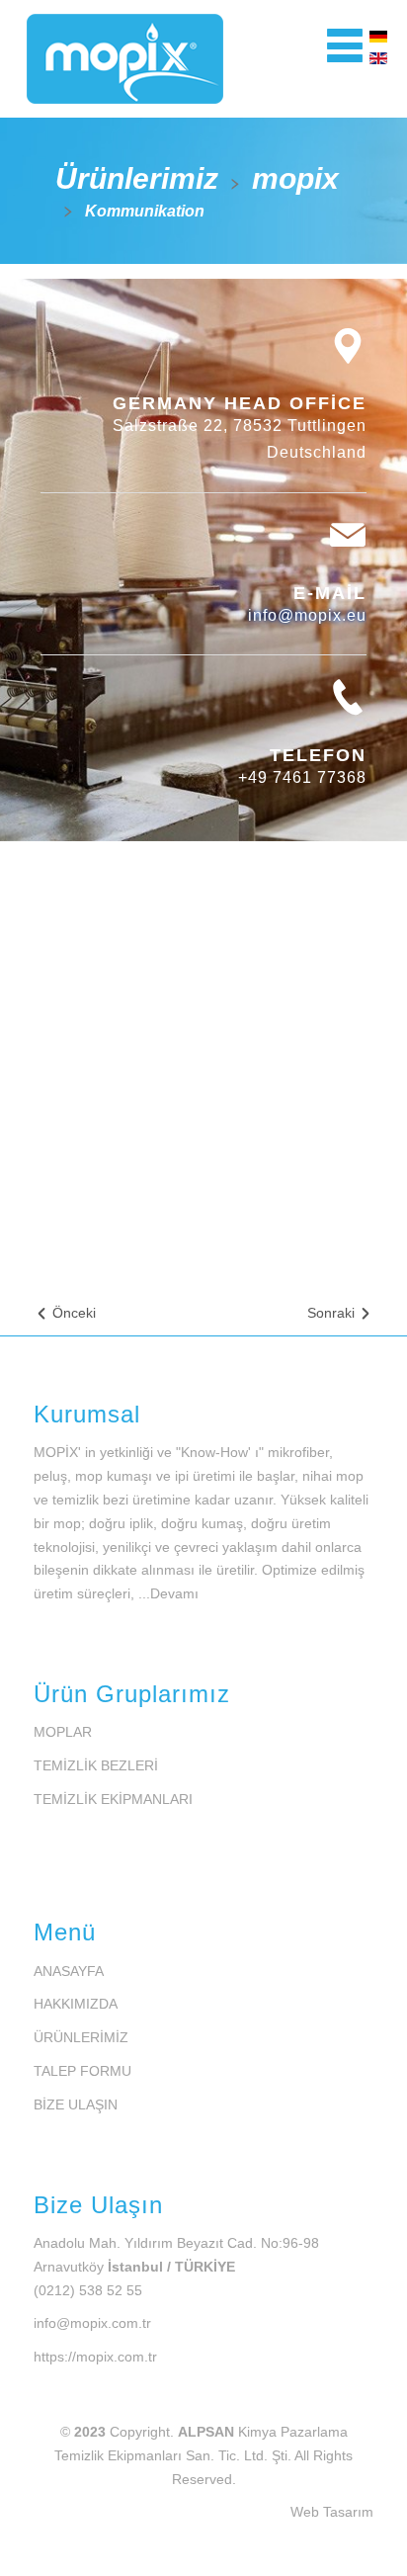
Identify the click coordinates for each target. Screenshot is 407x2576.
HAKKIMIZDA (76, 2004)
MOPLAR (63, 1732)
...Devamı (168, 1593)
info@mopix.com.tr (92, 2323)
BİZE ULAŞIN (76, 2104)
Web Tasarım (332, 2512)
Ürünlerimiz (137, 178)
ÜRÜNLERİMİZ (81, 2037)
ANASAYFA (69, 1971)
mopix (295, 178)
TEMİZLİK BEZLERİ (96, 1765)
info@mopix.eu (307, 615)
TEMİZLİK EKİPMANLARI (113, 1799)
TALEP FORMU (82, 2071)
